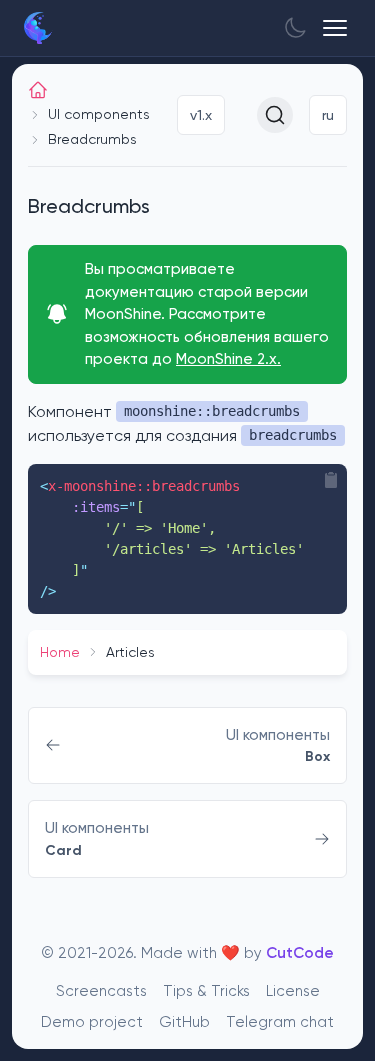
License (293, 991)
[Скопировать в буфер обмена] (331, 480)
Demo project (92, 1022)
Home (60, 652)
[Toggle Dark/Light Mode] (295, 28)
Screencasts (101, 991)
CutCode (300, 953)
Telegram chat (280, 1022)
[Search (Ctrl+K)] (275, 115)
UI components (99, 114)
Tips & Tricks (206, 991)
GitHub (184, 1022)
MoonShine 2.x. (228, 359)
